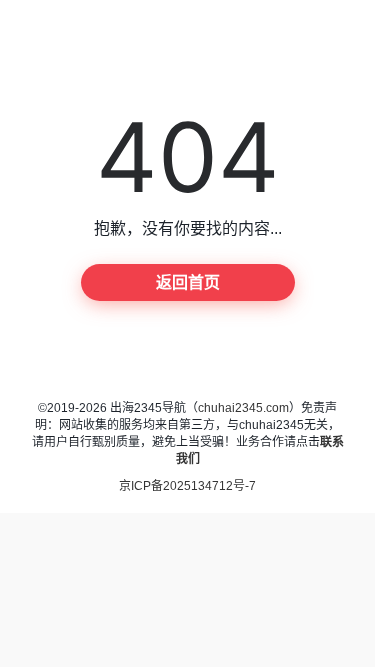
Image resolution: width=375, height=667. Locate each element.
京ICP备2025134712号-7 (187, 486)
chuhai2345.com (243, 408)
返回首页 (188, 282)
